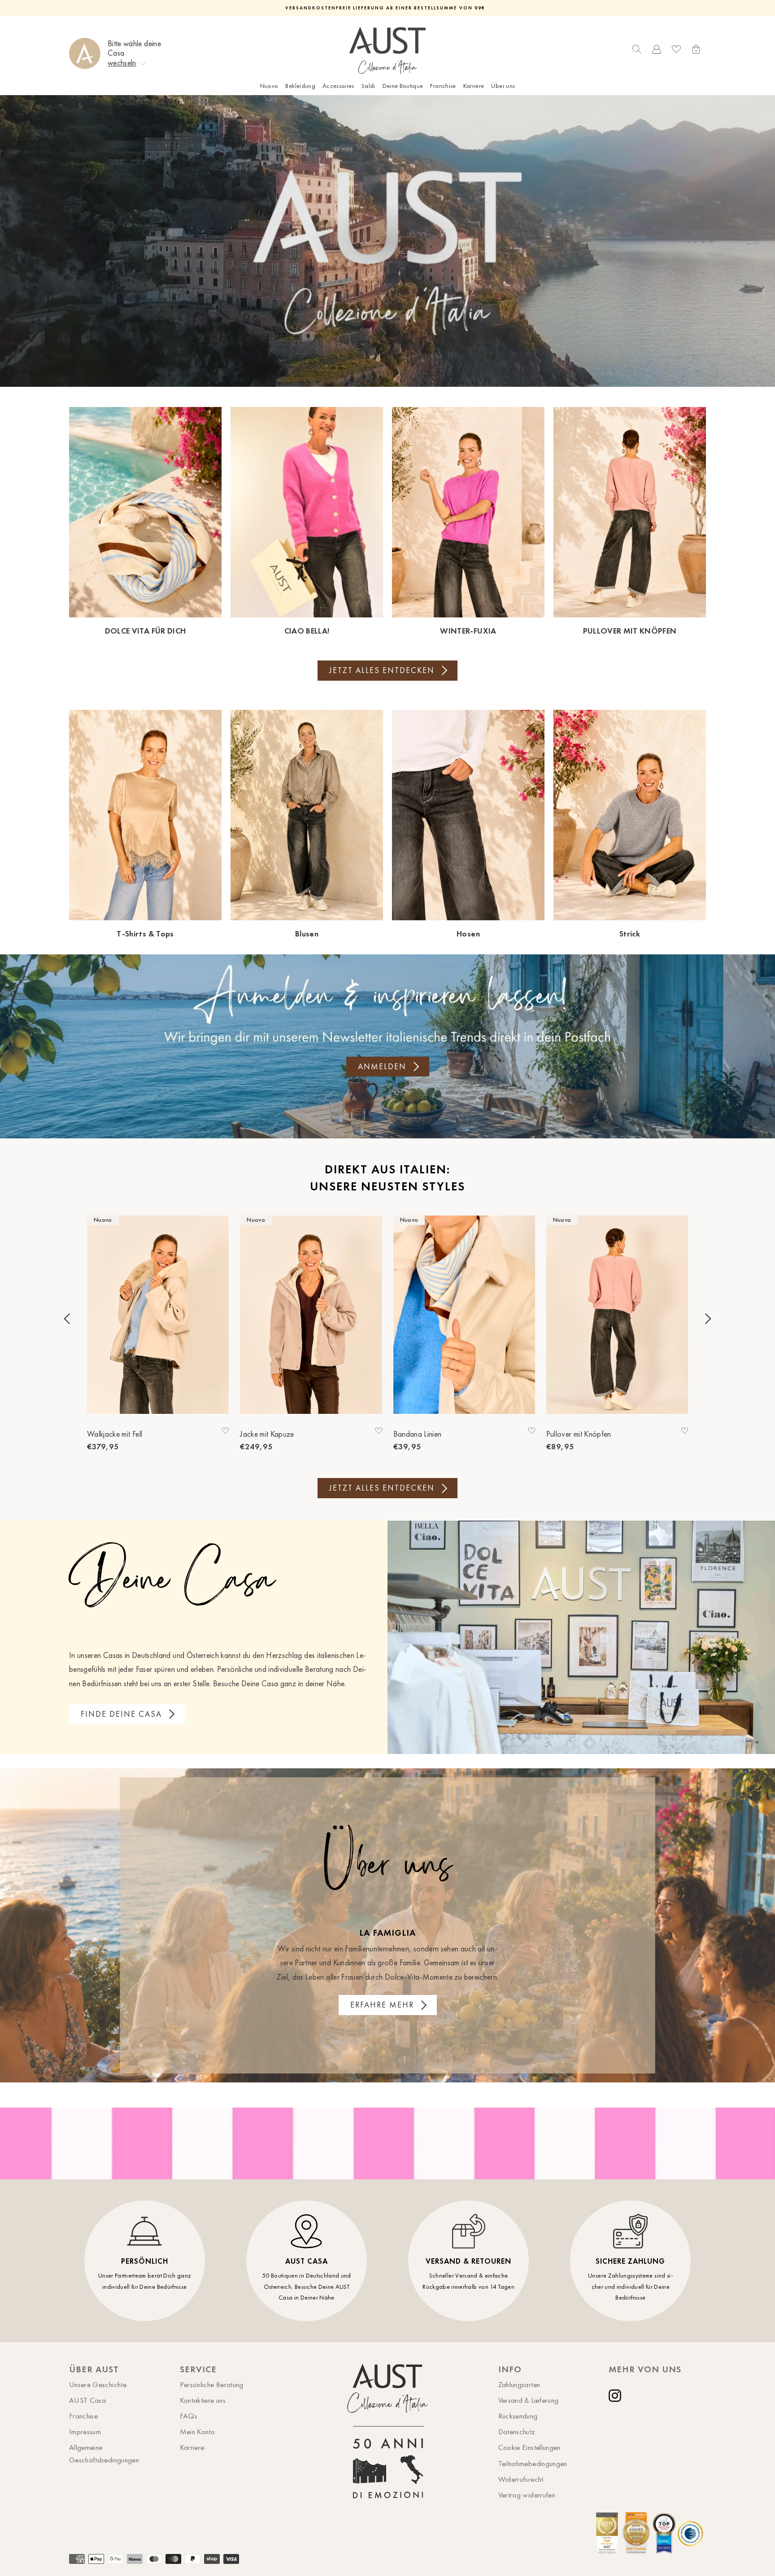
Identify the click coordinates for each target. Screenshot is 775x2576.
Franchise (443, 86)
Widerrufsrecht (521, 2479)
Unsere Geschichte (98, 2384)
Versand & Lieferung (529, 2400)
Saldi (368, 86)
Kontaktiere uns (203, 2400)
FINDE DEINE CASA (121, 1714)
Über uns (503, 86)
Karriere (474, 86)
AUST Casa (87, 2400)
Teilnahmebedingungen (533, 2463)
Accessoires (338, 86)
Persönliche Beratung (212, 2384)
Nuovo (269, 86)
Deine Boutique (403, 86)
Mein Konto (198, 2432)
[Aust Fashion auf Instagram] (617, 2396)
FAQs (189, 2416)
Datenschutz (517, 2432)
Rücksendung (518, 2416)
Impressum (85, 2432)
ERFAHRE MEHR (382, 2005)
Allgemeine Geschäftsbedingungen (104, 2453)
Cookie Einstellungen (529, 2447)
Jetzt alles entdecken (382, 670)
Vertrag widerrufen (527, 2495)
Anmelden (382, 1067)
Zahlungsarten (519, 2384)
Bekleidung (300, 86)
